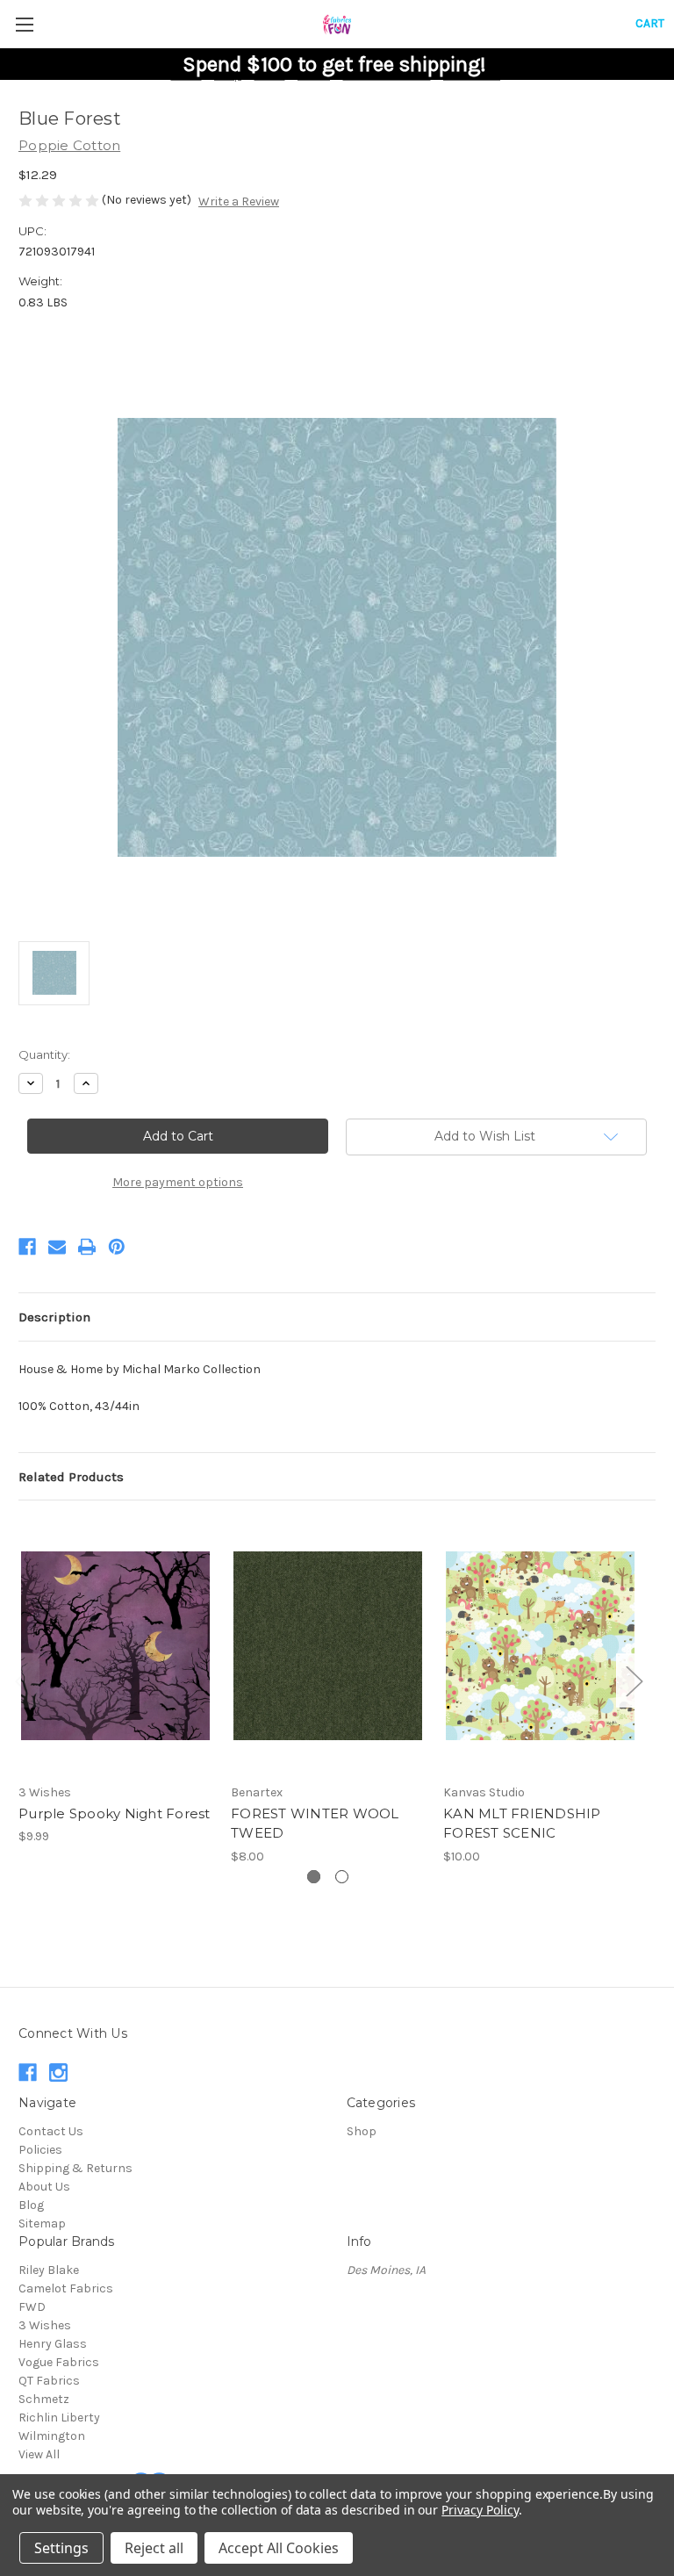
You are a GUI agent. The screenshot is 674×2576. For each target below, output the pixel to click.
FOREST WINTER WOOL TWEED (315, 1824)
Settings (61, 2548)
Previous (23, 1680)
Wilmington (52, 2436)
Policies (40, 2150)
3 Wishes (45, 2325)
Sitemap (42, 2223)
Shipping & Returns (75, 2168)
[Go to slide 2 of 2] (342, 1877)
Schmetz (44, 2399)
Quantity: (44, 1054)
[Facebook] (27, 1247)
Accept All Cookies (279, 2548)
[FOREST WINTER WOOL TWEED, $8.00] (328, 1646)
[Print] (87, 1247)
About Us (44, 2187)
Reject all (154, 2548)
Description (54, 1317)
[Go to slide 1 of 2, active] (314, 1877)
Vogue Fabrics (59, 2362)
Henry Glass (53, 2344)
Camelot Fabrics (66, 2288)
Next (634, 1680)
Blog (31, 2205)
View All (39, 2454)
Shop (362, 2131)
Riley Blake (49, 2270)
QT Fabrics (49, 2381)
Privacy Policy (480, 2510)
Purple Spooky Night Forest (115, 1813)
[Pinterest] (117, 1247)
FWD (32, 2307)
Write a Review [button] (239, 201)
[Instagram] (58, 2072)
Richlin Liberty (59, 2418)
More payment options (178, 1182)
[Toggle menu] (24, 24)
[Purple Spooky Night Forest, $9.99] (115, 1646)
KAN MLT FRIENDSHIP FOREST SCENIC (522, 1824)
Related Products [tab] (71, 1477)
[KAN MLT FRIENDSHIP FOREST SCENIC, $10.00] (540, 1646)
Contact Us (51, 2131)
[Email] (57, 1247)
